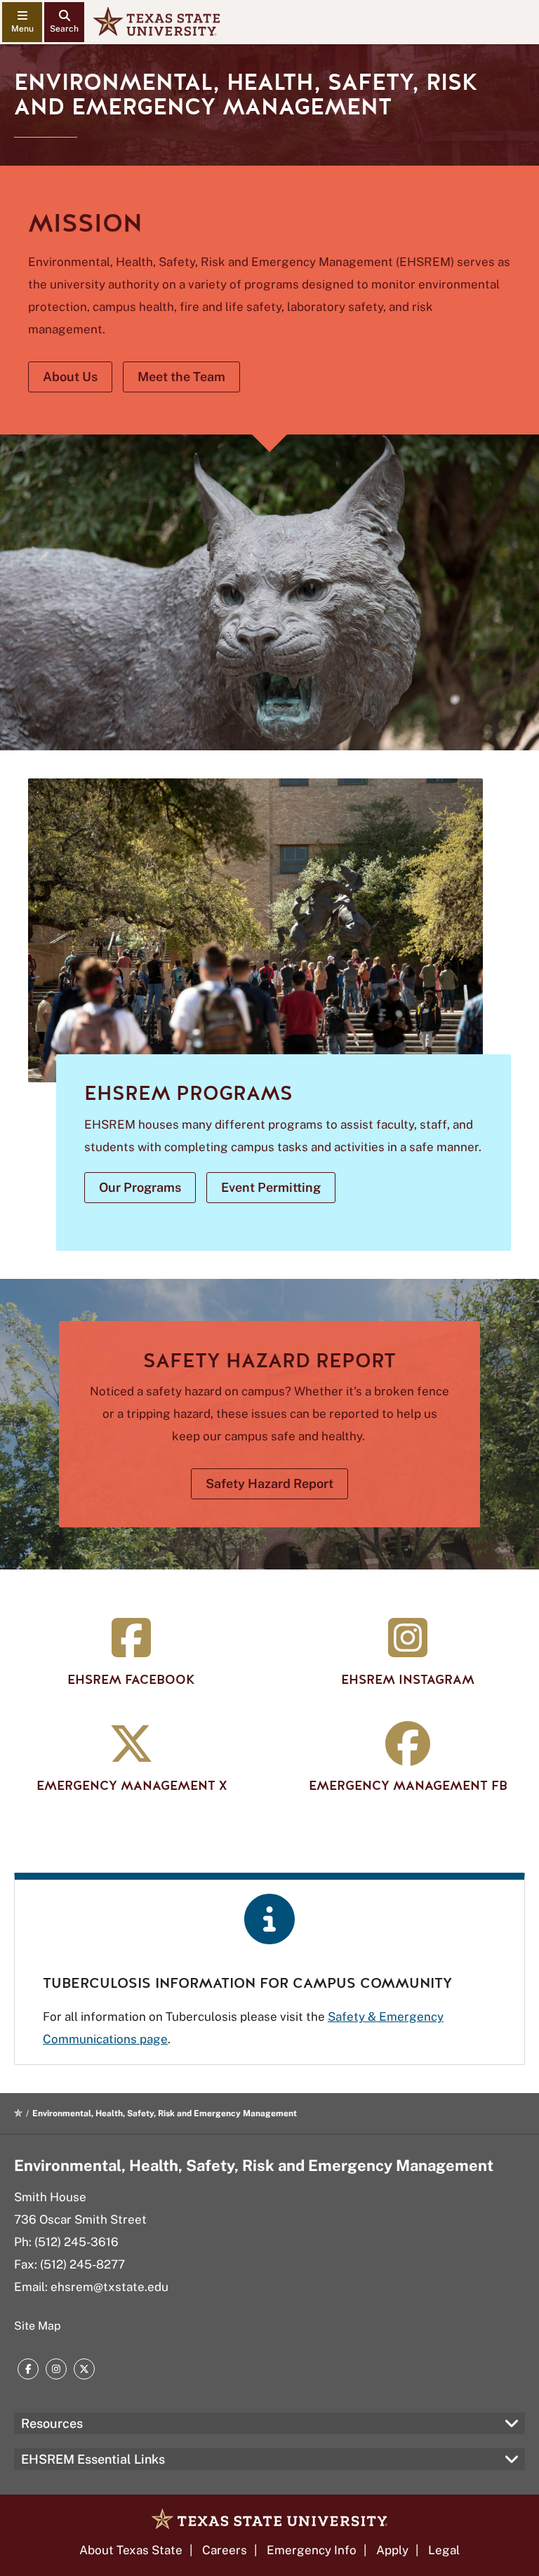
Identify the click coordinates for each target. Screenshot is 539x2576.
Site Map (38, 2326)
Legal (444, 2550)
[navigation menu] (22, 22)
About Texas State (131, 2550)
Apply (392, 2550)
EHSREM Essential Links (93, 2459)
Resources (52, 2423)
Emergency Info (312, 2550)
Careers (225, 2550)
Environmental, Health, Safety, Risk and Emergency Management (254, 2165)
